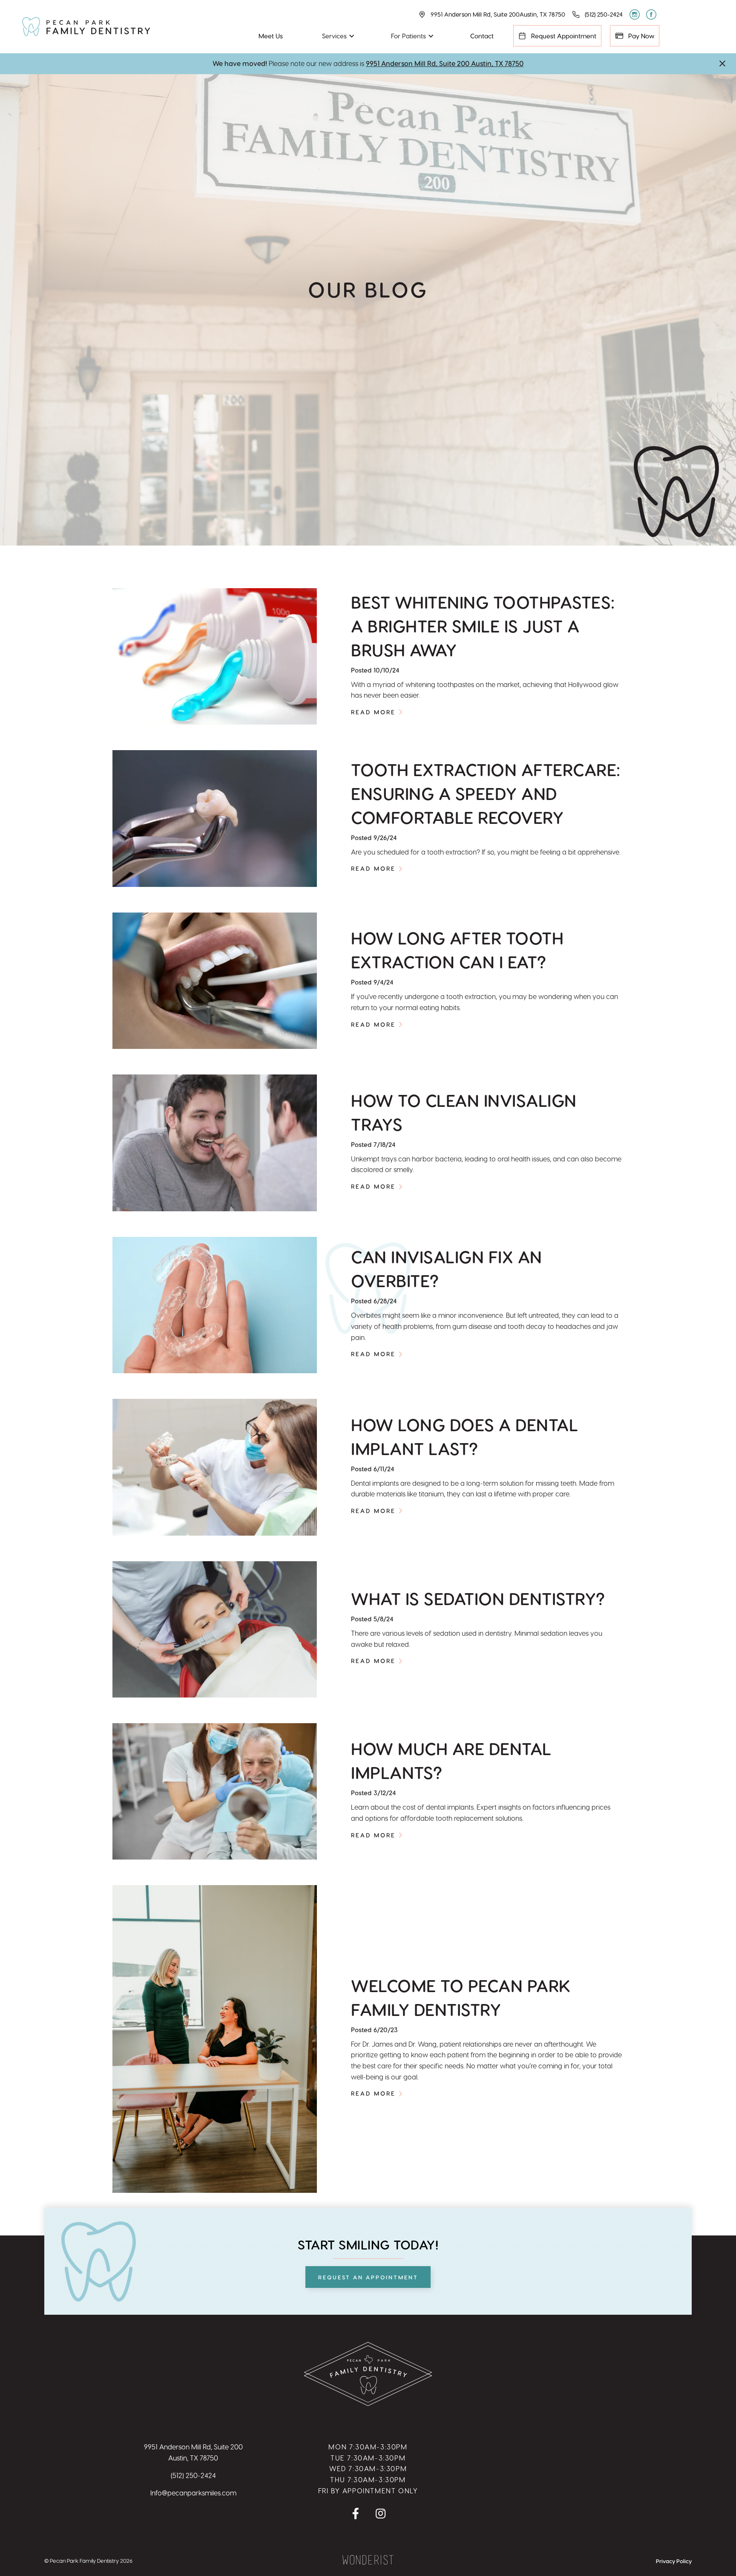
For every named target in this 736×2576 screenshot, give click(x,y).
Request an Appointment (368, 2277)
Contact (482, 36)
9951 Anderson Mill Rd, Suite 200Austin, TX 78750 (193, 2452)
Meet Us (271, 36)
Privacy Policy (674, 2561)
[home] (86, 27)
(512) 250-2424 (193, 2475)
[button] (337, 36)
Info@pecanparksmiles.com (193, 2493)
